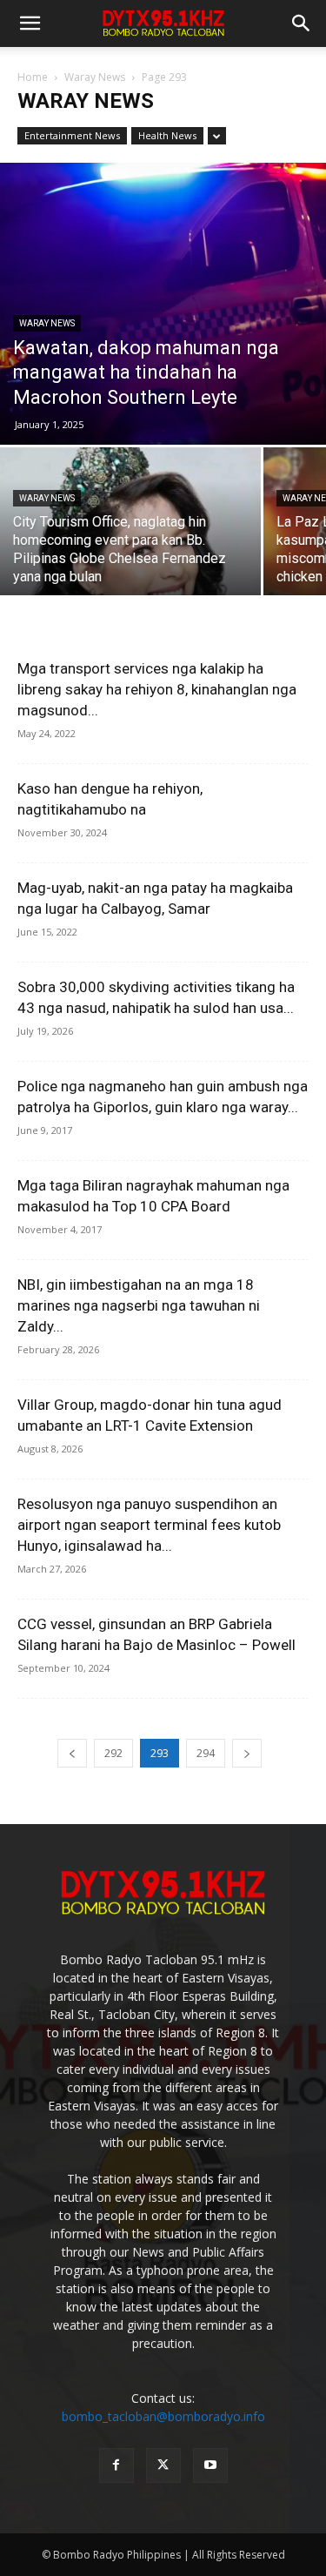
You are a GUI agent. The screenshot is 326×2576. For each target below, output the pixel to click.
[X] (163, 2465)
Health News (167, 135)
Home (33, 77)
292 (113, 1753)
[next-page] (247, 1753)
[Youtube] (210, 2465)
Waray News (95, 77)
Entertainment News (72, 135)
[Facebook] (116, 2465)
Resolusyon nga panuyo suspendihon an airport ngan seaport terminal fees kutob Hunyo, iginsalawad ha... (149, 1525)
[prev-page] (72, 1753)
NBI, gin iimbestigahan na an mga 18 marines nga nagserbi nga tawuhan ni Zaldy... (139, 1305)
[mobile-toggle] (30, 23)
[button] (302, 23)
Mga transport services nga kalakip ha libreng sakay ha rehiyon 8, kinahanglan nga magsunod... (157, 689)
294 (206, 1753)
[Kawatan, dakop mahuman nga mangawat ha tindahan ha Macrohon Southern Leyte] (163, 304)
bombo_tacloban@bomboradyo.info (163, 2416)
